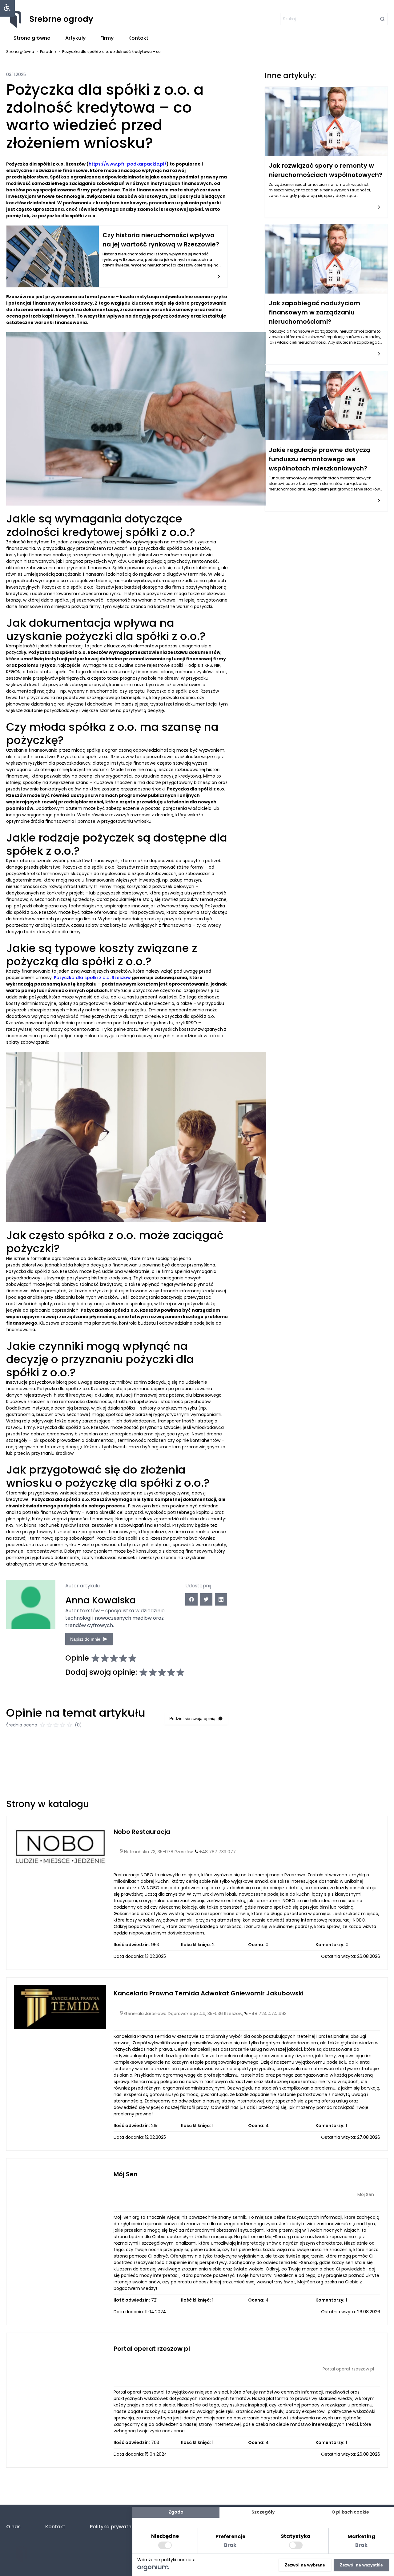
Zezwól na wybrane (305, 2565)
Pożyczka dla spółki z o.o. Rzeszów (92, 978)
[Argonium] (153, 2570)
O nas (13, 2527)
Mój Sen (126, 2174)
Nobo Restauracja (142, 1832)
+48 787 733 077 (217, 1852)
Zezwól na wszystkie (361, 2565)
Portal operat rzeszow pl (152, 2349)
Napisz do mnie (85, 1639)
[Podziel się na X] (206, 1599)
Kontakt (138, 38)
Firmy (107, 38)
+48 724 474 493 (268, 2014)
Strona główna (32, 38)
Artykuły (75, 38)
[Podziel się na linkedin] (221, 1599)
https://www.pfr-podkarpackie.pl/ (128, 164)
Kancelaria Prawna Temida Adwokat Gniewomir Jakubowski (209, 1993)
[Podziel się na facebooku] (191, 1599)
